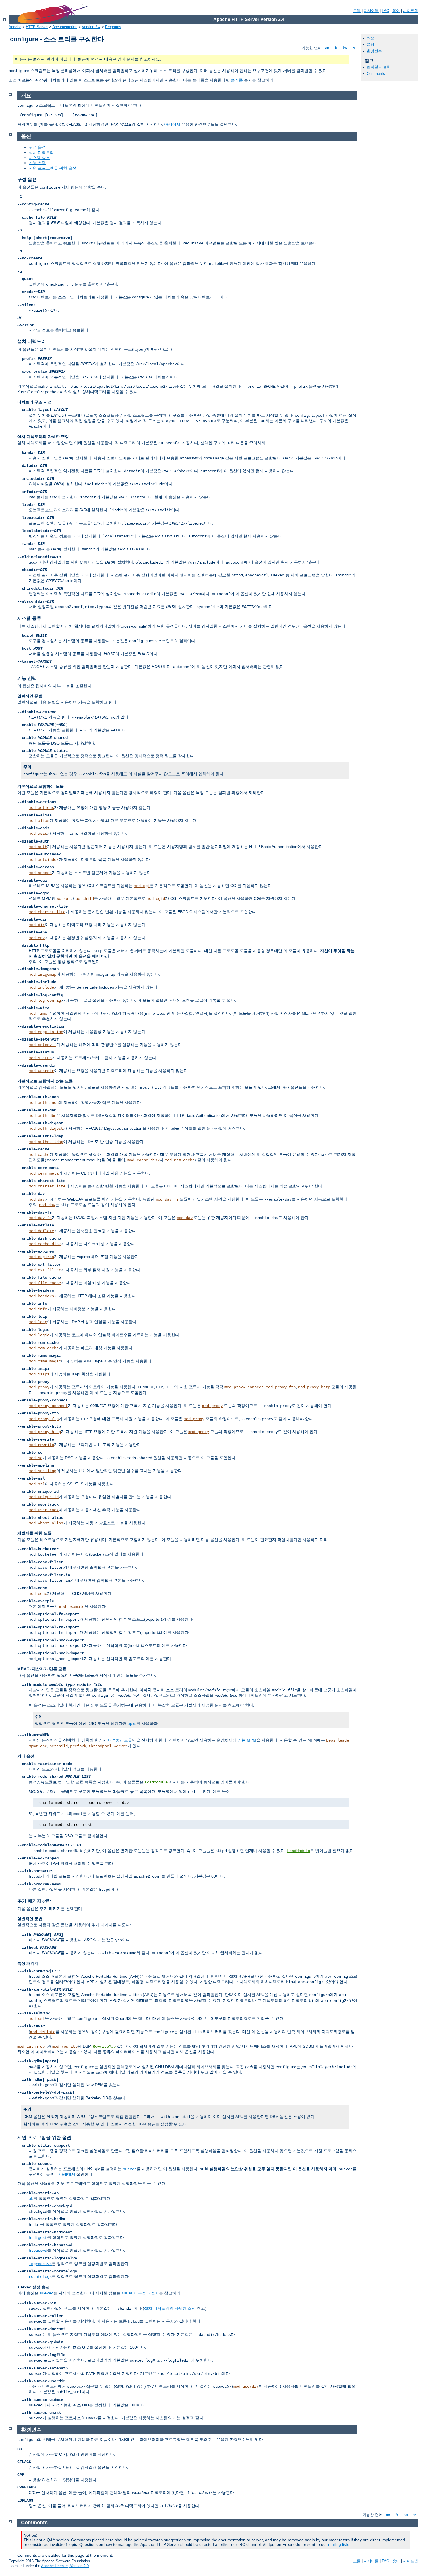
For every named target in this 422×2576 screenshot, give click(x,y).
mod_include (41, 987)
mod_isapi (39, 1374)
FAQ (386, 11)
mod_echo (38, 1594)
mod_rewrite (41, 1445)
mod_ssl (37, 1484)
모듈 (357, 11)
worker (63, 899)
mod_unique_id (44, 1497)
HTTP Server (37, 27)
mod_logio (39, 1335)
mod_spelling (42, 1471)
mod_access (40, 873)
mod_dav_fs (167, 1199)
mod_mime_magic (45, 1361)
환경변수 (374, 51)
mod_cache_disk (144, 1160)
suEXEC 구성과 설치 (140, 2293)
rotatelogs (40, 2277)
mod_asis (38, 834)
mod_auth (38, 847)
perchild (85, 899)
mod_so (36, 1458)
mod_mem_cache (180, 1160)
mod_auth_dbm (42, 1116)
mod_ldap (38, 1322)
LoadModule (156, 1782)
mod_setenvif (42, 1045)
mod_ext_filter (45, 1270)
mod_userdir (41, 1071)
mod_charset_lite (47, 912)
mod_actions (41, 808)
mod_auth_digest (46, 1129)
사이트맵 (411, 11)
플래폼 (237, 80)
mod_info (38, 1309)
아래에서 (172, 124)
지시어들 (371, 11)
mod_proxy (39, 1387)
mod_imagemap (42, 975)
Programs (113, 27)
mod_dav (37, 1199)
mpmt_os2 (38, 1746)
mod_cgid (156, 899)
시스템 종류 (39, 158)
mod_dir (37, 925)
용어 (396, 11)
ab (31, 2199)
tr (354, 48)
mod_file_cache (45, 1283)
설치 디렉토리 (41, 152)
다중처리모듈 (120, 1740)
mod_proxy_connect (244, 1387)
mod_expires (41, 1257)
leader (344, 1740)
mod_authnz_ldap (46, 1142)
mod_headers (41, 1296)
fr (336, 48)
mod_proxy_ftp (281, 1387)
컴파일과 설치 (379, 67)
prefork (78, 1746)
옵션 (371, 45)
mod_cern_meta (44, 1173)
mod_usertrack (44, 1510)
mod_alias (39, 821)
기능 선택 (37, 163)
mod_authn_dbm (32, 2047)
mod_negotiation (46, 1032)
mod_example (72, 1607)
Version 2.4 (91, 27)
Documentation (65, 27)
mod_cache (39, 1155)
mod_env (37, 938)
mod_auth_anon (44, 1103)
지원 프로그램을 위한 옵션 (53, 168)
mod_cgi (142, 886)
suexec (130, 2169)
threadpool (100, 1746)
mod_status (40, 1058)
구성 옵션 (37, 147)
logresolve (40, 2264)
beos (331, 1740)
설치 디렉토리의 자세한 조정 (170, 2308)
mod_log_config (45, 1001)
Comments (376, 74)
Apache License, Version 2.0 (65, 2566)
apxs (132, 1723)
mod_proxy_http (314, 1387)
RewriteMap (104, 2047)
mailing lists (339, 2544)
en (327, 48)
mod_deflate (41, 1231)
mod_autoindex (44, 860)
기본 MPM (247, 1740)
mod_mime (38, 1014)
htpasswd (38, 2251)
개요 (371, 38)
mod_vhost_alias (46, 1523)
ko (345, 48)
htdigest (38, 2238)
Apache (15, 27)
